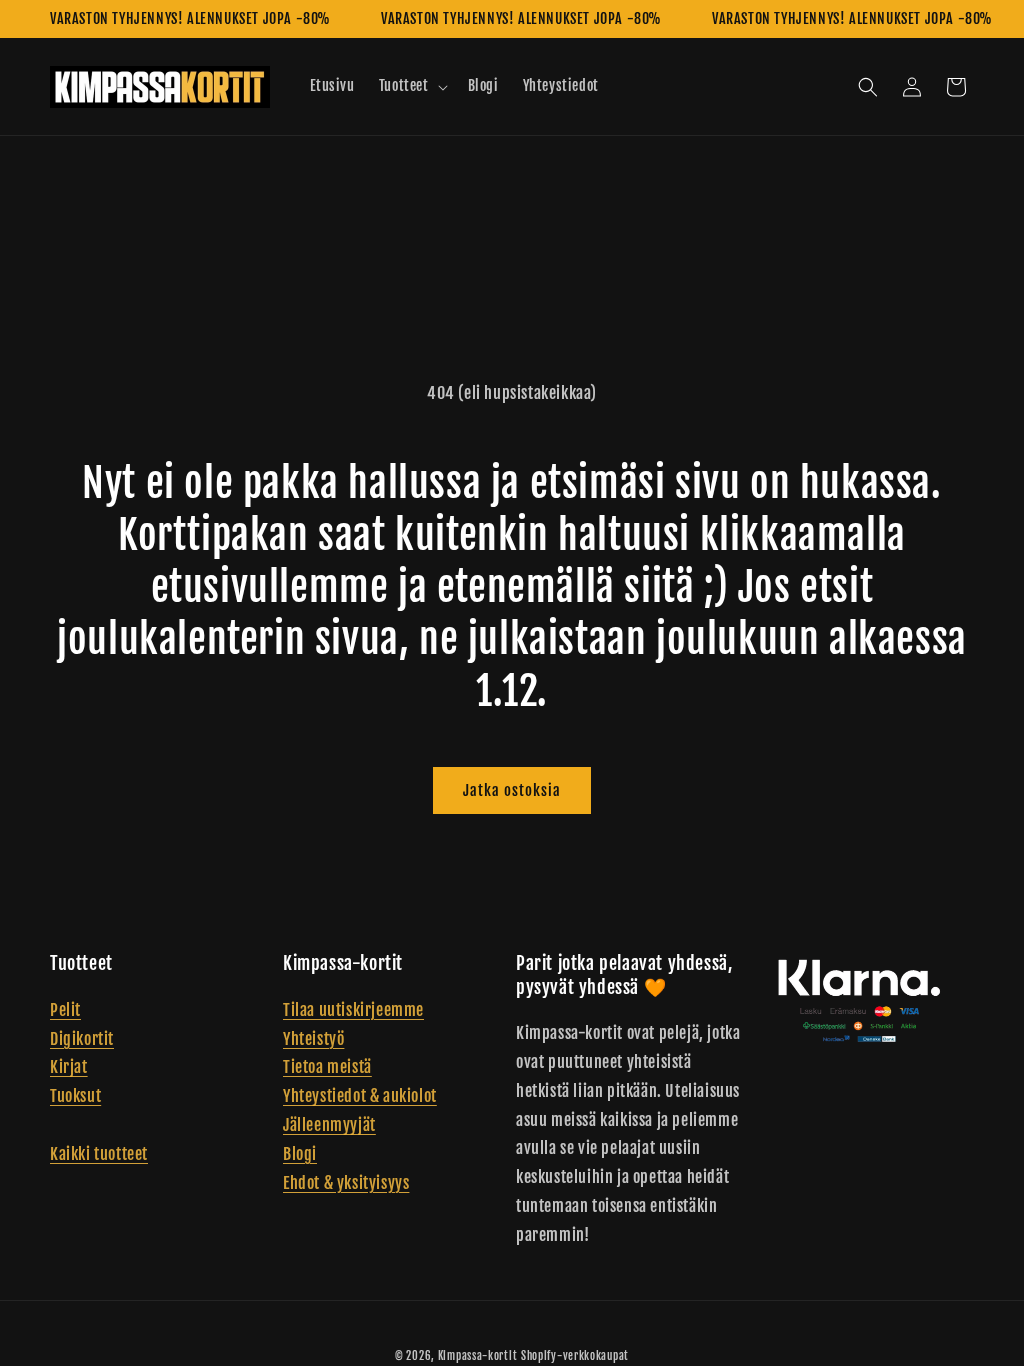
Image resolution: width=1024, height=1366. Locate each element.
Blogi (300, 1154)
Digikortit (82, 1039)
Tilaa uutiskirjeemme (353, 1010)
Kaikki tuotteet (99, 1154)
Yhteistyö (313, 1039)
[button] (411, 86)
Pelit (65, 1010)
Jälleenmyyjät (329, 1125)
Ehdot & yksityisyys (346, 1183)
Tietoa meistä (327, 1067)
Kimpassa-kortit (478, 1356)
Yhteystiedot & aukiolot (360, 1096)
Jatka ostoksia (512, 790)
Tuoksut (75, 1096)
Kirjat (69, 1067)
